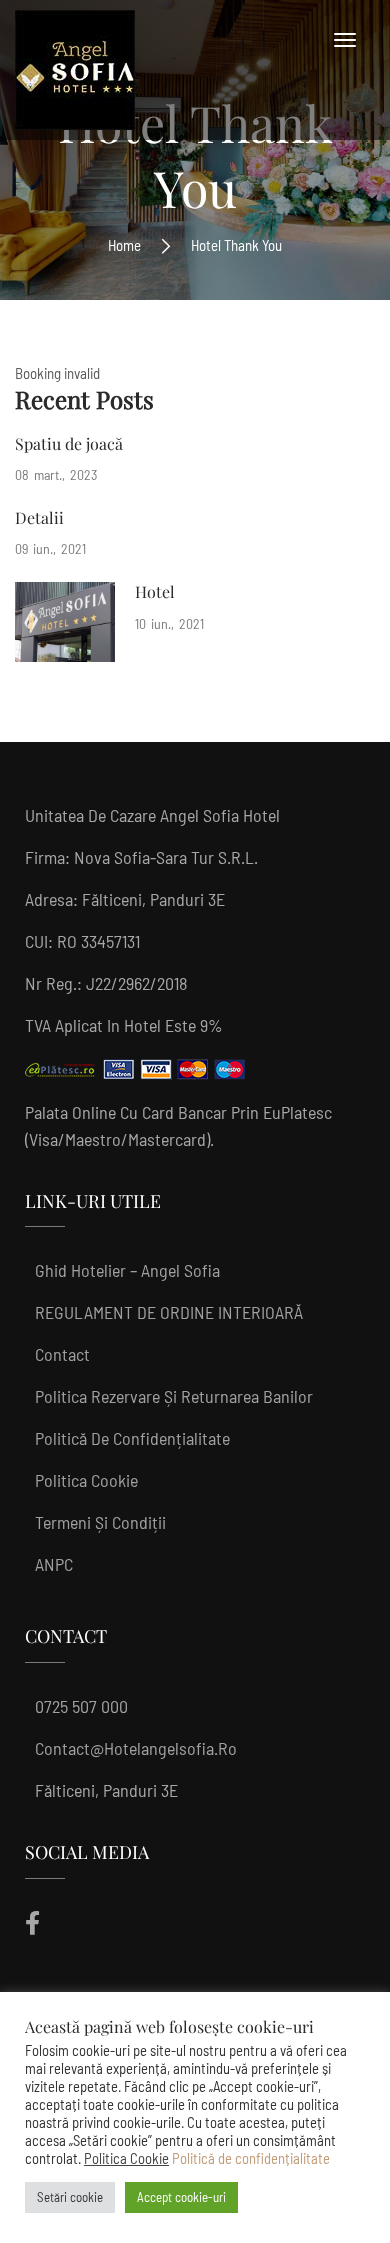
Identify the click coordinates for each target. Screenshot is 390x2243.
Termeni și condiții (100, 1522)
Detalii (39, 517)
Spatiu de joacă (69, 443)
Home (124, 245)
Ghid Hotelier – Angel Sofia (127, 1270)
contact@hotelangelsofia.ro (136, 1748)
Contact (62, 1354)
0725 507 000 (81, 1706)
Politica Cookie (86, 1480)
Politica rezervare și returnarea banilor (174, 1396)
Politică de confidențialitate (132, 1438)
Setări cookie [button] (70, 2197)
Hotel (155, 591)
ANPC (54, 1564)
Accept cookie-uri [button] (181, 2197)
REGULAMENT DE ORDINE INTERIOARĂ (169, 1312)
